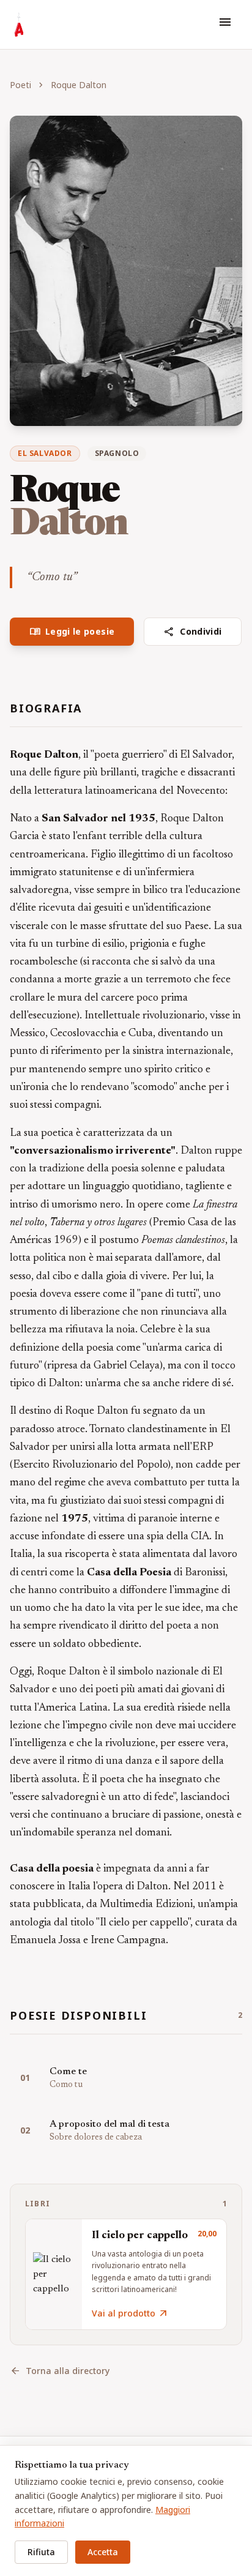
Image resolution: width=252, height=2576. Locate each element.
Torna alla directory (60, 2371)
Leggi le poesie (72, 632)
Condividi (193, 632)
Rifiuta (41, 2552)
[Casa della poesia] (19, 24)
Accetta (103, 2552)
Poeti (20, 85)
